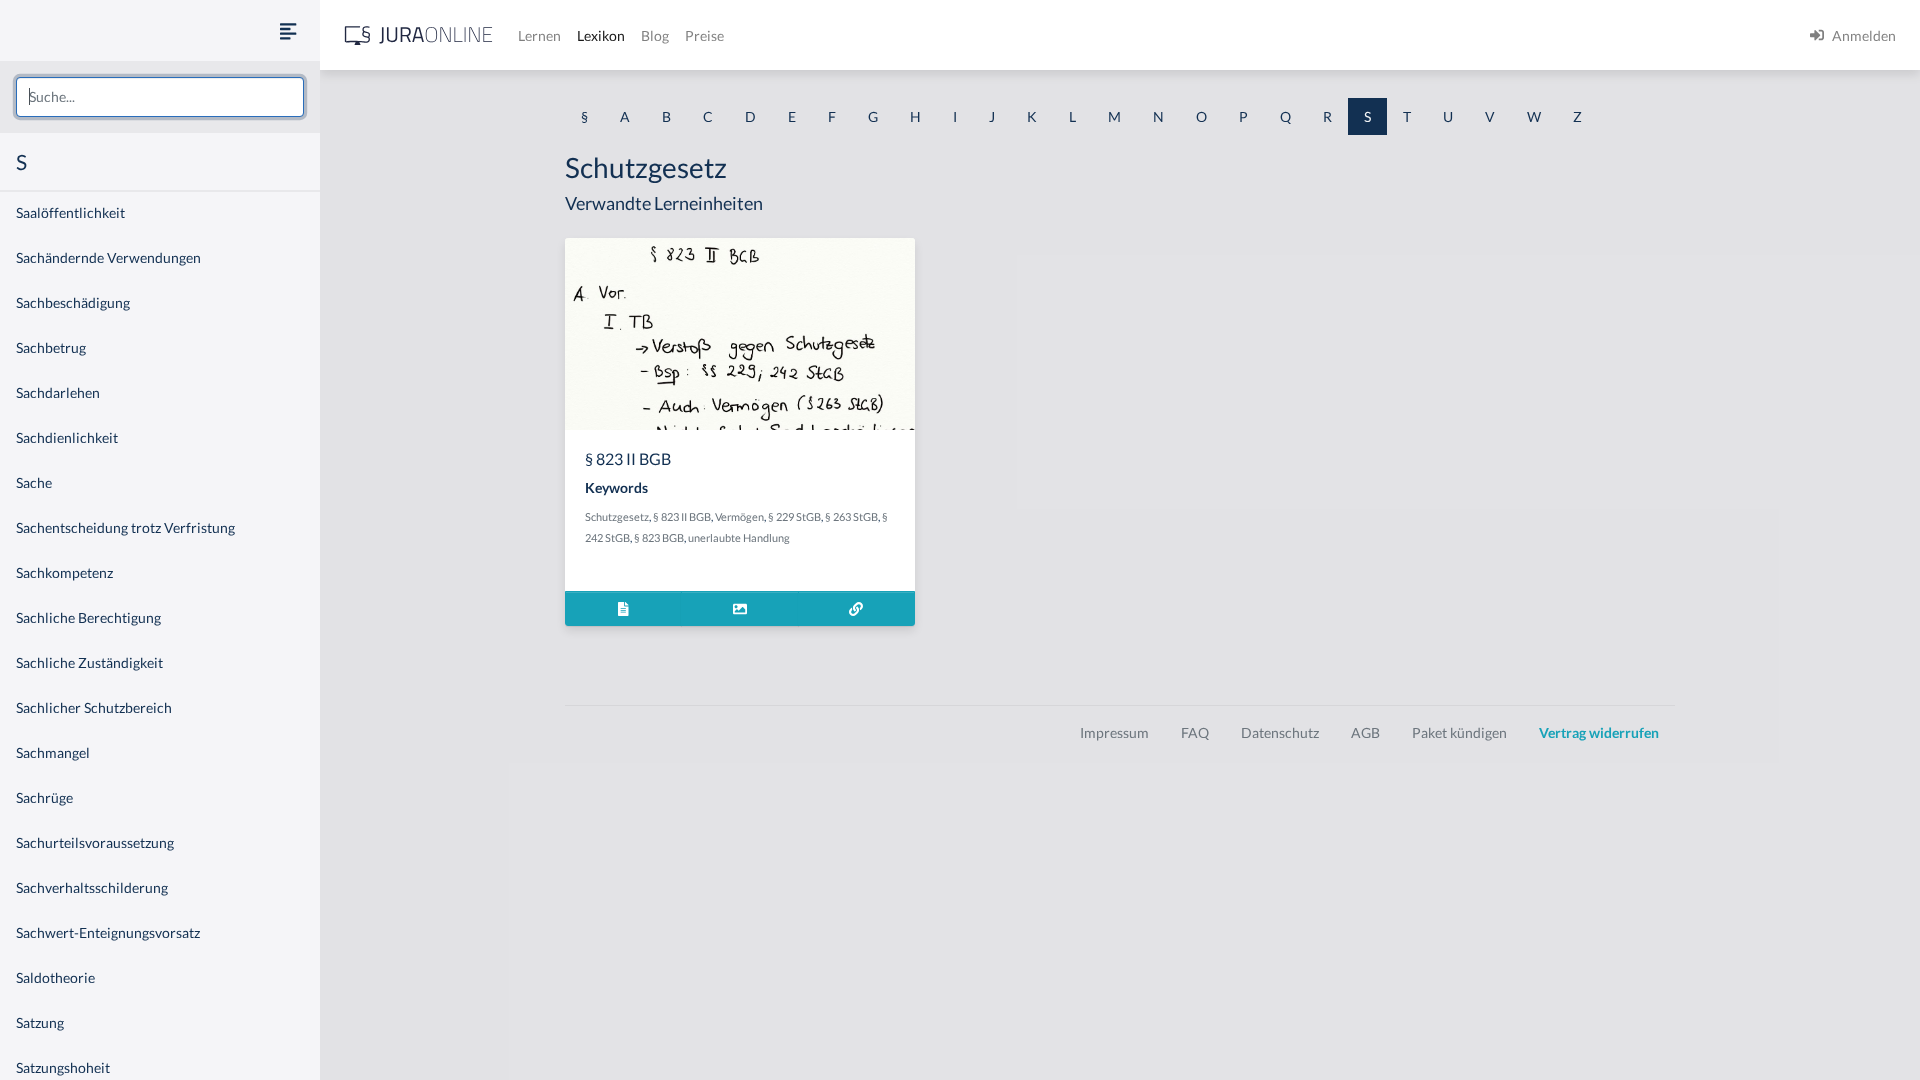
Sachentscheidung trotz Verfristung (125, 527)
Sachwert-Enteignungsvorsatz (108, 932)
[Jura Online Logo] (419, 35)
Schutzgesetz (617, 516)
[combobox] (160, 97)
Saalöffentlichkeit (70, 212)
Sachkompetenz (64, 572)
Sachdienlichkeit (67, 437)
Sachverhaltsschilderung (92, 887)
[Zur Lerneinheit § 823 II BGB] (856, 608)
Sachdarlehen (58, 392)
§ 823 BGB (659, 537)
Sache (34, 482)
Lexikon (601, 35)
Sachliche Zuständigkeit (89, 662)
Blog (655, 35)
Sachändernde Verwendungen (108, 257)
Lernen (539, 35)
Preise (704, 35)
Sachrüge (44, 797)
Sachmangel (53, 752)
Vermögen (739, 516)
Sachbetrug (51, 347)
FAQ (1195, 732)
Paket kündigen (1459, 732)
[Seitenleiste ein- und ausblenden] (288, 30)
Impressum (1114, 732)
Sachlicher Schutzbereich (94, 707)
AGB (1365, 732)
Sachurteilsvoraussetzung (95, 842)
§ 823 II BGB (682, 516)
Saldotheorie (55, 977)
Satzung (40, 1022)
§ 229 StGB (794, 516)
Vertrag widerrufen (1599, 732)
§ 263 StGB (851, 516)
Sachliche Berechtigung (88, 617)
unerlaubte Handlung (739, 537)
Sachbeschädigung (73, 302)
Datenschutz (1280, 732)
